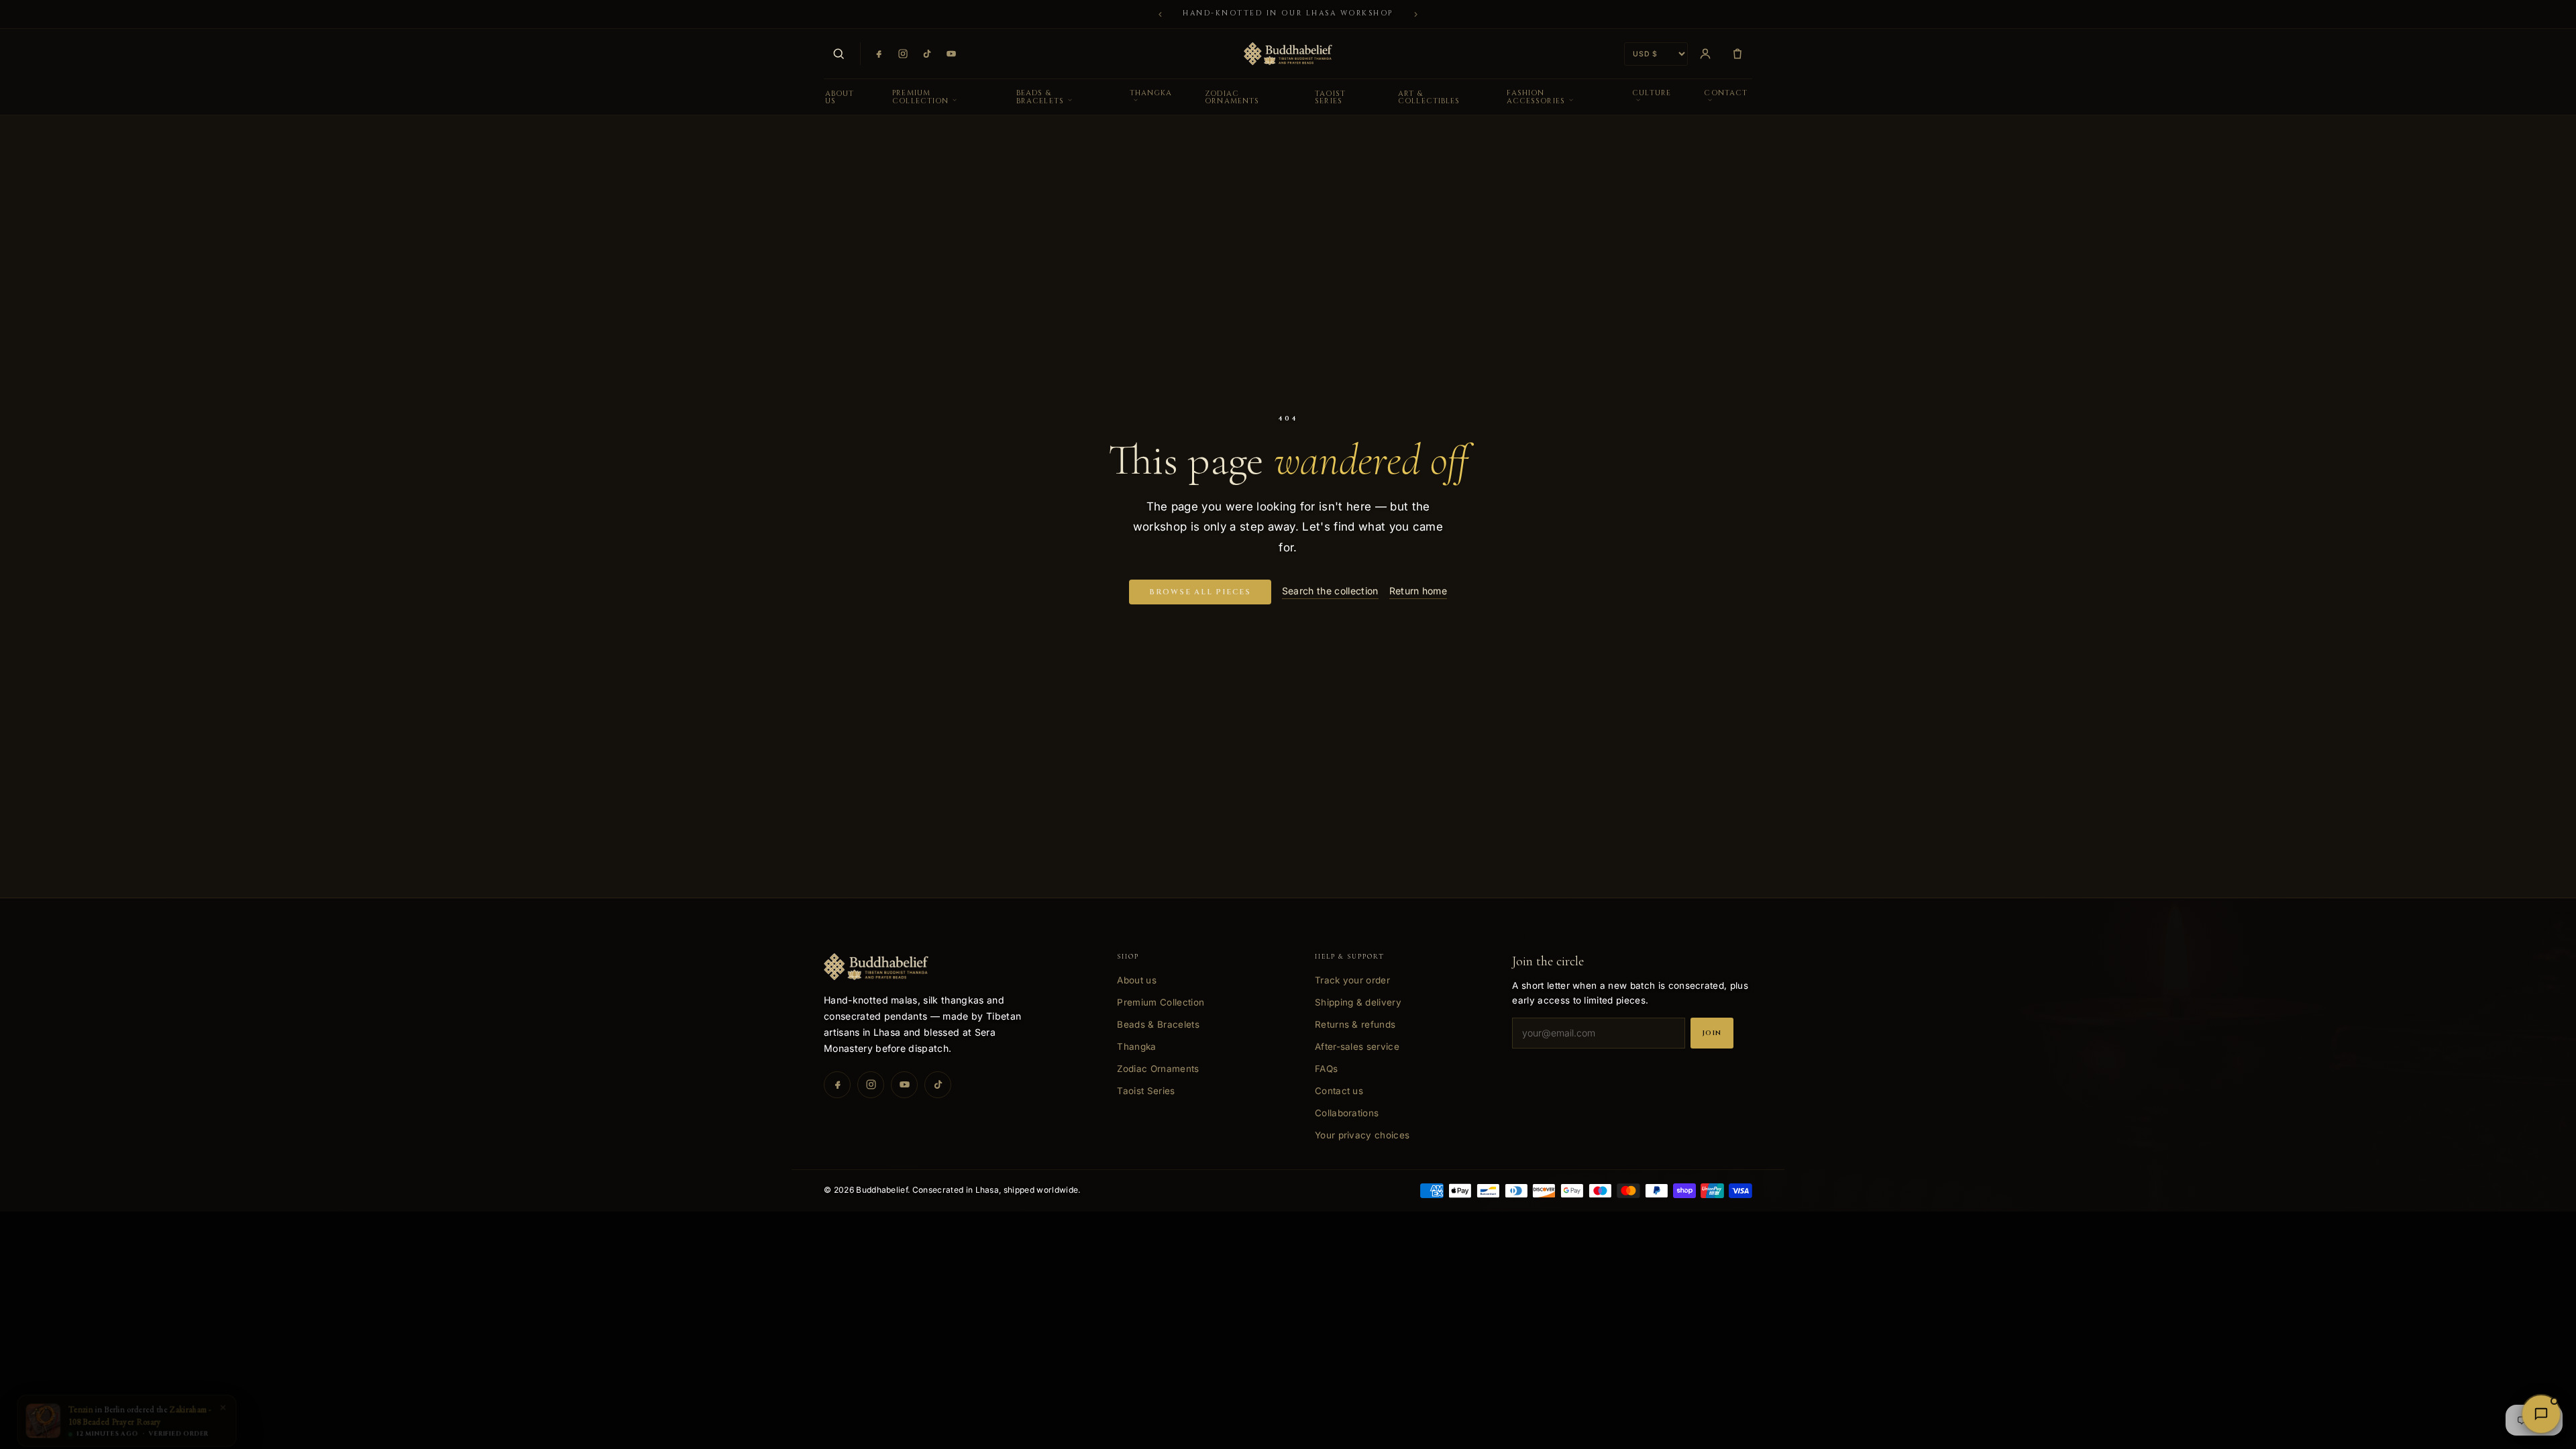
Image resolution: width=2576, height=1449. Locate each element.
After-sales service (1357, 1046)
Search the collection (1330, 591)
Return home (1418, 591)
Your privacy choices (1362, 1135)
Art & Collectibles (1429, 97)
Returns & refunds (1355, 1024)
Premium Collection (920, 97)
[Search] (839, 54)
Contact (1726, 93)
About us (840, 97)
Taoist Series (1330, 97)
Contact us (1339, 1091)
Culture (1652, 93)
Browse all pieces (1200, 592)
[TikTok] (927, 54)
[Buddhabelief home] (1288, 54)
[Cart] (1737, 54)
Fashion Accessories (1536, 97)
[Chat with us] (2541, 1414)
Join (1712, 1033)
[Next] (1416, 14)
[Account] (1705, 54)
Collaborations (1347, 1113)
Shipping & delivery (1358, 1002)
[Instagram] (903, 54)
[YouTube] (951, 54)
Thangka (1151, 93)
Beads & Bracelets (1040, 97)
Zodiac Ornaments (1232, 97)
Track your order (1352, 980)
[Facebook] (879, 54)
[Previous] (1160, 14)
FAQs (1326, 1069)
